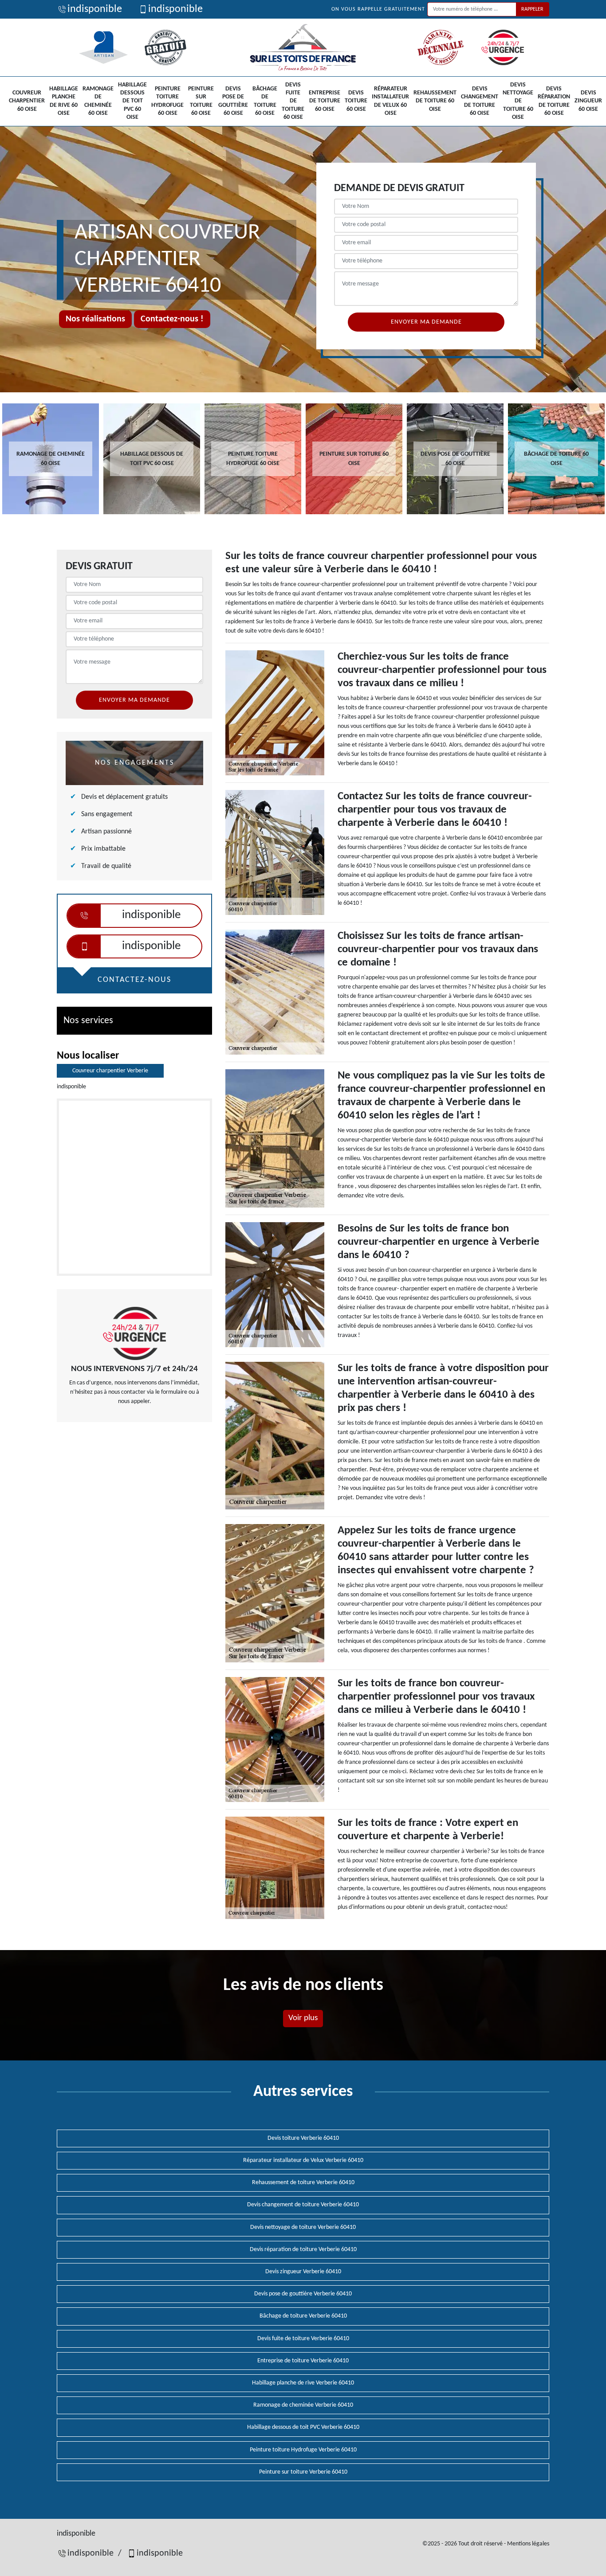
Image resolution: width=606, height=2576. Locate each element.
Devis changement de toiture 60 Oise (480, 101)
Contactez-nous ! (172, 319)
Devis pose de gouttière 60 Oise (233, 101)
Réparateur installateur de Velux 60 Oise (390, 101)
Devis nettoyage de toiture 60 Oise (518, 101)
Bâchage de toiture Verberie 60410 (303, 2316)
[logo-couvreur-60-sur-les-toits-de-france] (303, 47)
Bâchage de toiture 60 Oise (265, 101)
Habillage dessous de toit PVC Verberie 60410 (303, 2427)
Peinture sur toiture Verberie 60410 (303, 2472)
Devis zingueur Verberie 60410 (303, 2272)
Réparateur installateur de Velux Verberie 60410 (303, 2160)
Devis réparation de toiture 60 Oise (554, 101)
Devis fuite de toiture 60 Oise (293, 101)
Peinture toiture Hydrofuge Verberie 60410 (303, 2450)
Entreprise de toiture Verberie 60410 (303, 2361)
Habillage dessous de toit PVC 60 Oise (132, 101)
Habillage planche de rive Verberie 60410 (303, 2383)
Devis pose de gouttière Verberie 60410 (303, 2294)
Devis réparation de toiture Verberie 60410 (303, 2250)
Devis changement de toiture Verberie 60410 (303, 2205)
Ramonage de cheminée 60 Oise (98, 101)
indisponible (95, 9)
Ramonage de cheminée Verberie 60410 (303, 2405)
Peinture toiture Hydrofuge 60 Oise (167, 101)
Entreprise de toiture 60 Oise (325, 101)
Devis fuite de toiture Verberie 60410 (303, 2339)
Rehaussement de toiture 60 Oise (435, 101)
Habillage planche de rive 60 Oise (64, 101)
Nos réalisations (95, 319)
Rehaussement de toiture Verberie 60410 (303, 2183)
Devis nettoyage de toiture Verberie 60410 (303, 2227)
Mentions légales (528, 2544)
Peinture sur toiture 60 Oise (201, 101)
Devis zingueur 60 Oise (588, 101)
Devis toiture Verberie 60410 (303, 2138)
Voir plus (303, 2018)
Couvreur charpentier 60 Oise (27, 101)
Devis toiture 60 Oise (356, 101)
